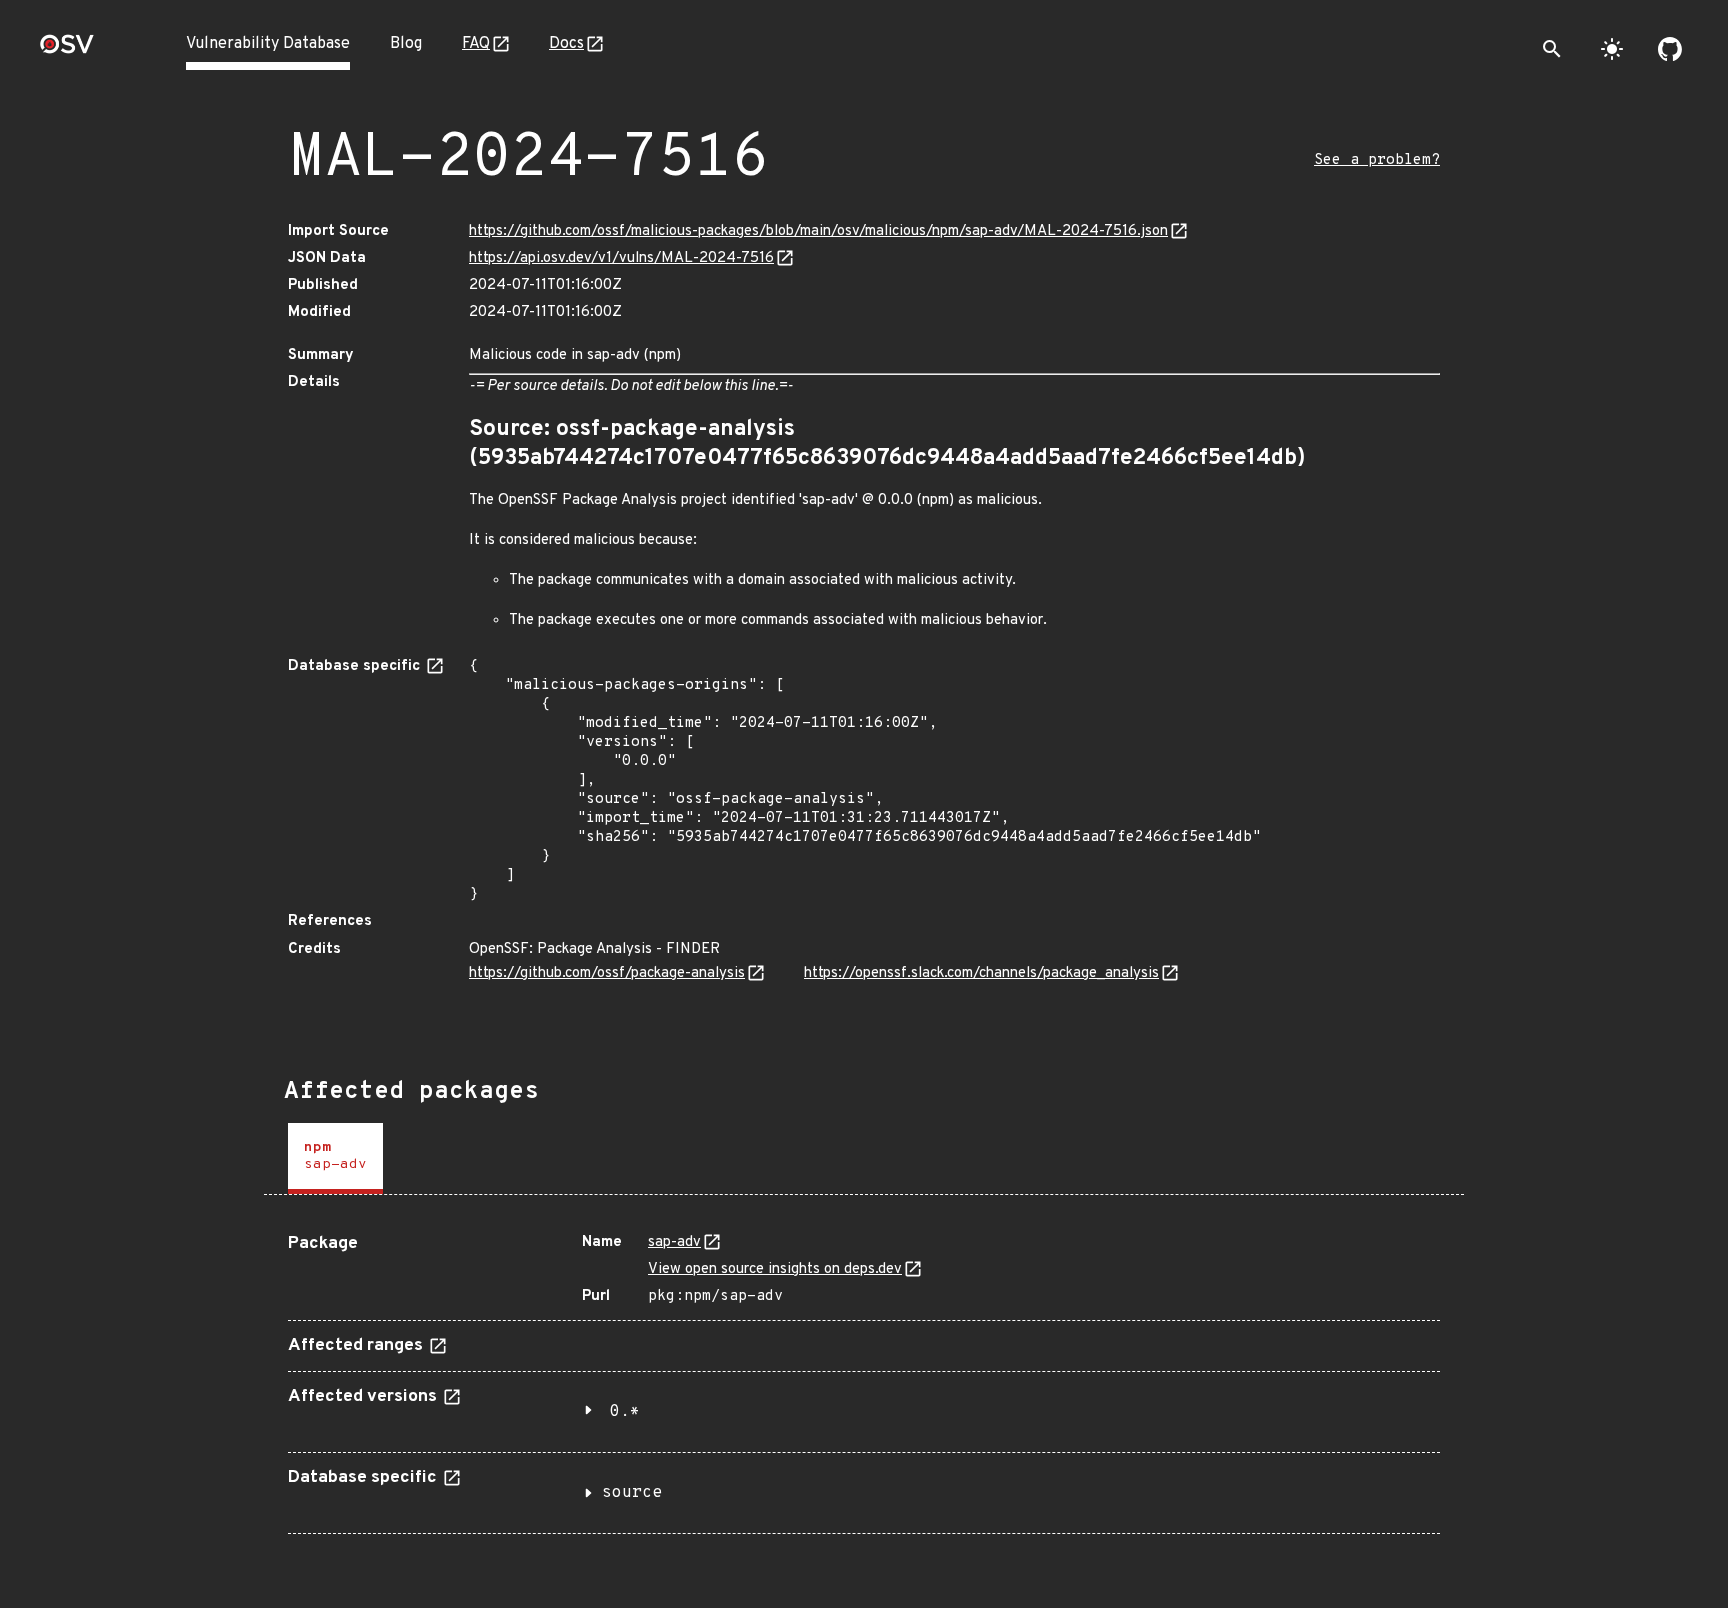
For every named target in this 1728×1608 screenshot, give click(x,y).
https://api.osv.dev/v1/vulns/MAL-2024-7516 (621, 258)
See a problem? (1377, 160)
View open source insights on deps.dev (775, 1269)
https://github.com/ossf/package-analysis (607, 973)
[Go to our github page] (1670, 49)
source (632, 1493)
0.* (625, 1412)
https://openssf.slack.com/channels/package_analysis (981, 973)
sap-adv (674, 1242)
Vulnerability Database (268, 44)
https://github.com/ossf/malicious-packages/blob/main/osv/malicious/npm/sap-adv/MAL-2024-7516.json (818, 231)
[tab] (335, 1158)
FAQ (476, 44)
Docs (566, 44)
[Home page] (67, 50)
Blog (406, 44)
